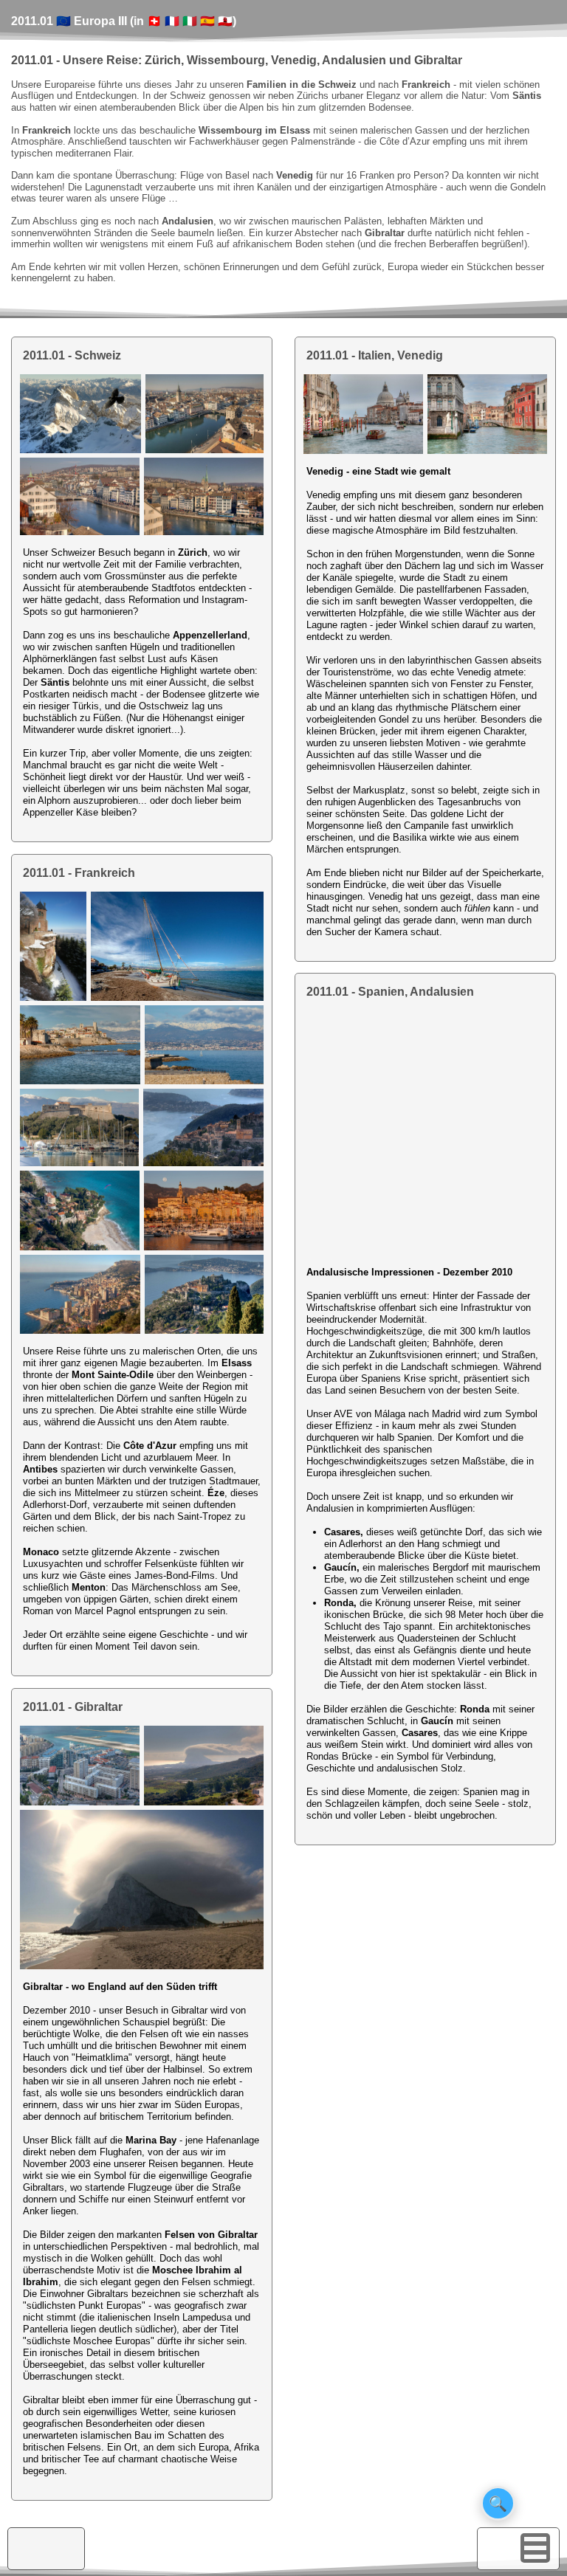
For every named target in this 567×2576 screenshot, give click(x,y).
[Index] (501, 2548)
